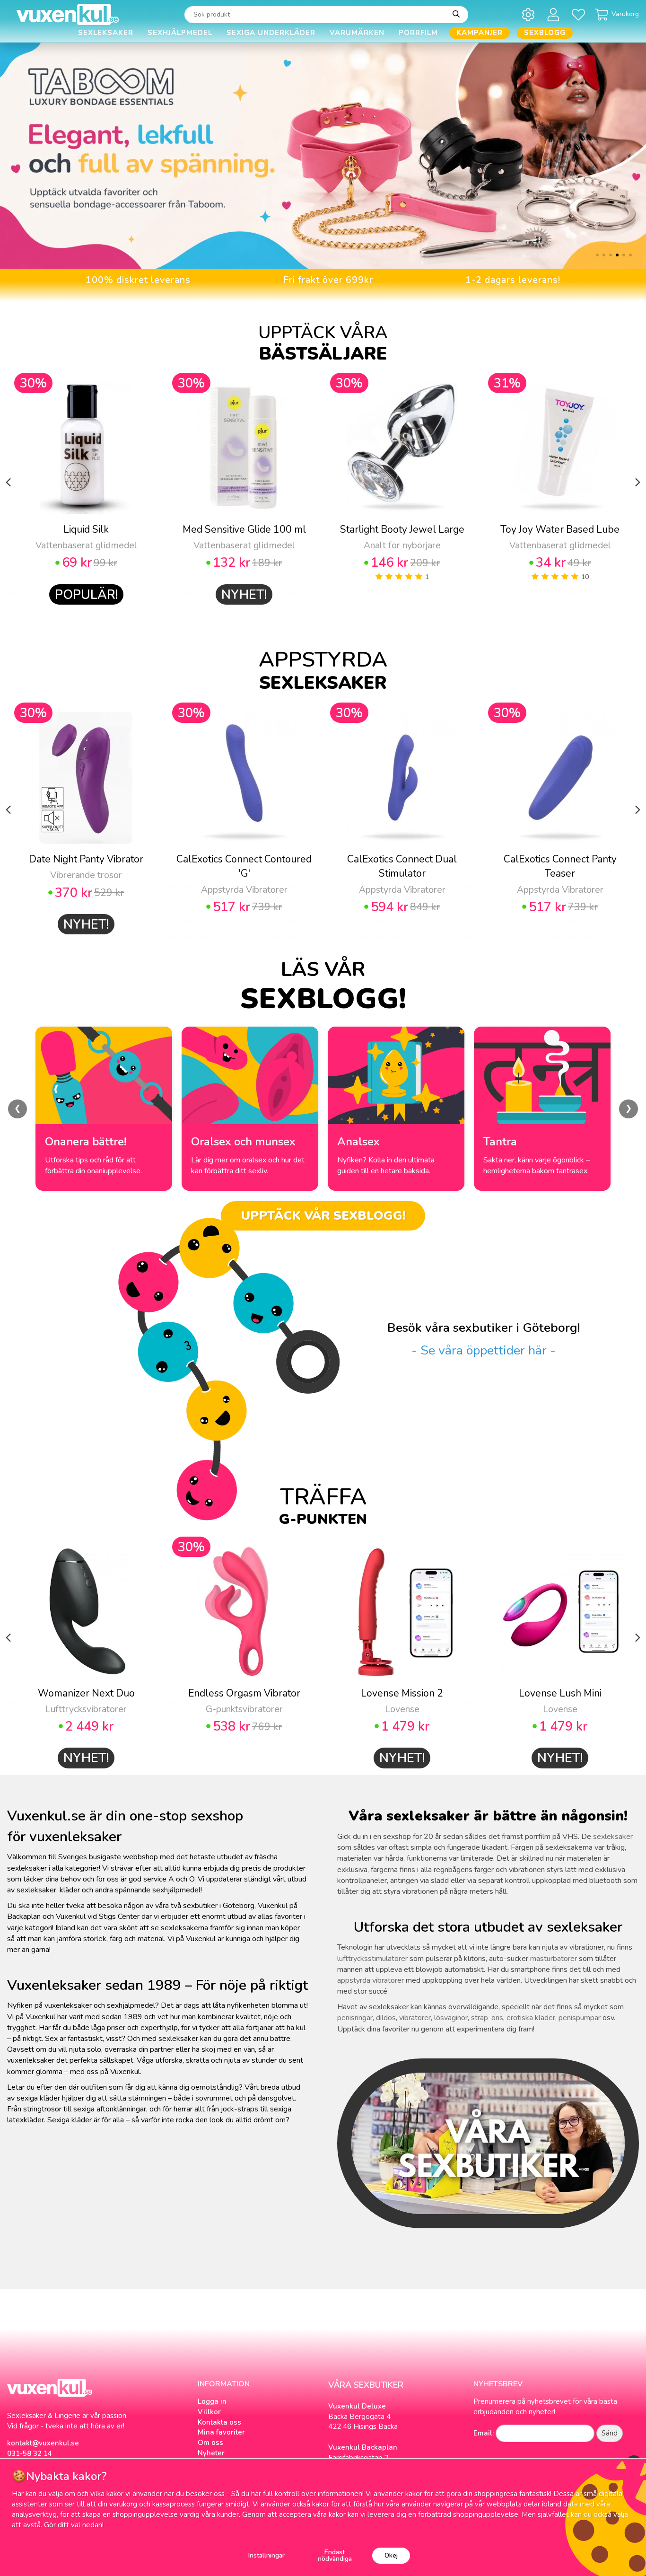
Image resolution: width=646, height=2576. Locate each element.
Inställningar (266, 2555)
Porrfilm (418, 33)
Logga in (212, 2401)
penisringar (355, 2018)
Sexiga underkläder (271, 33)
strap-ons (487, 2018)
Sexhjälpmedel (180, 33)
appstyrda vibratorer (371, 1980)
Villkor (209, 2412)
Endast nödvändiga (335, 2555)
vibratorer (415, 2018)
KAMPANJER (480, 33)
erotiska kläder (531, 2018)
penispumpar (580, 2018)
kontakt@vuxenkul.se (43, 2443)
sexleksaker (613, 1837)
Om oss (210, 2443)
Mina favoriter (221, 2432)
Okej (391, 2555)
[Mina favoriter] (580, 14)
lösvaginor (451, 2018)
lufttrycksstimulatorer (372, 1959)
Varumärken (357, 33)
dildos (386, 2018)
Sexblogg (545, 33)
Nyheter (211, 2453)
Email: (484, 2433)
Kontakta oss (219, 2422)
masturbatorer (554, 1959)
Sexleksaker (106, 33)
